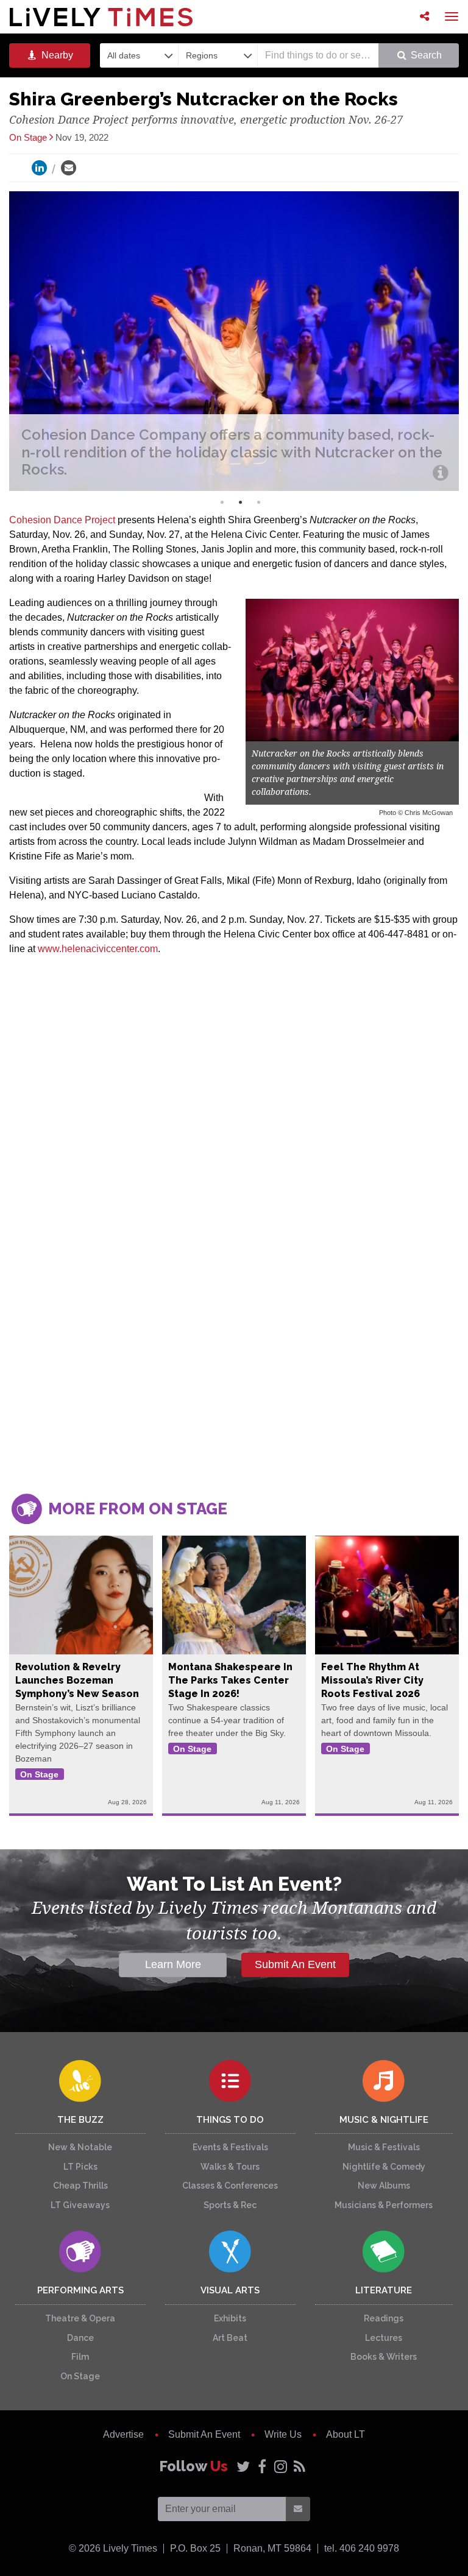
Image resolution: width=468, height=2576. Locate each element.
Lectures (384, 2338)
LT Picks (80, 2167)
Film (80, 2357)
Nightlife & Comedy (384, 2167)
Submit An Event (295, 1964)
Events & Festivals (230, 2147)
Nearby (56, 55)
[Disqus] (234, 1308)
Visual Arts (230, 2290)
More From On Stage (136, 1509)
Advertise (123, 2434)
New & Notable (80, 2147)
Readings (384, 2318)
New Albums (384, 2186)
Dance (80, 2338)
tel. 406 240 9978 (362, 2548)
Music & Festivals (384, 2147)
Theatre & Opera (80, 2318)
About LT (346, 2434)
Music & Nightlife (384, 2120)
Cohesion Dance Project (62, 520)
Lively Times (101, 17)
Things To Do (230, 2120)
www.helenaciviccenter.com (98, 949)
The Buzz (80, 2120)
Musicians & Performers (384, 2205)
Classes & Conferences (230, 2186)
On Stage (80, 2376)
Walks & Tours (230, 2167)
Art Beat (230, 2338)
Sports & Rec (230, 2205)
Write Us (283, 2434)
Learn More (173, 1964)
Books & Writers (384, 2357)
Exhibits (230, 2318)
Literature (384, 2290)
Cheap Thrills (80, 2186)
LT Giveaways (80, 2205)
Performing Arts (80, 2290)
